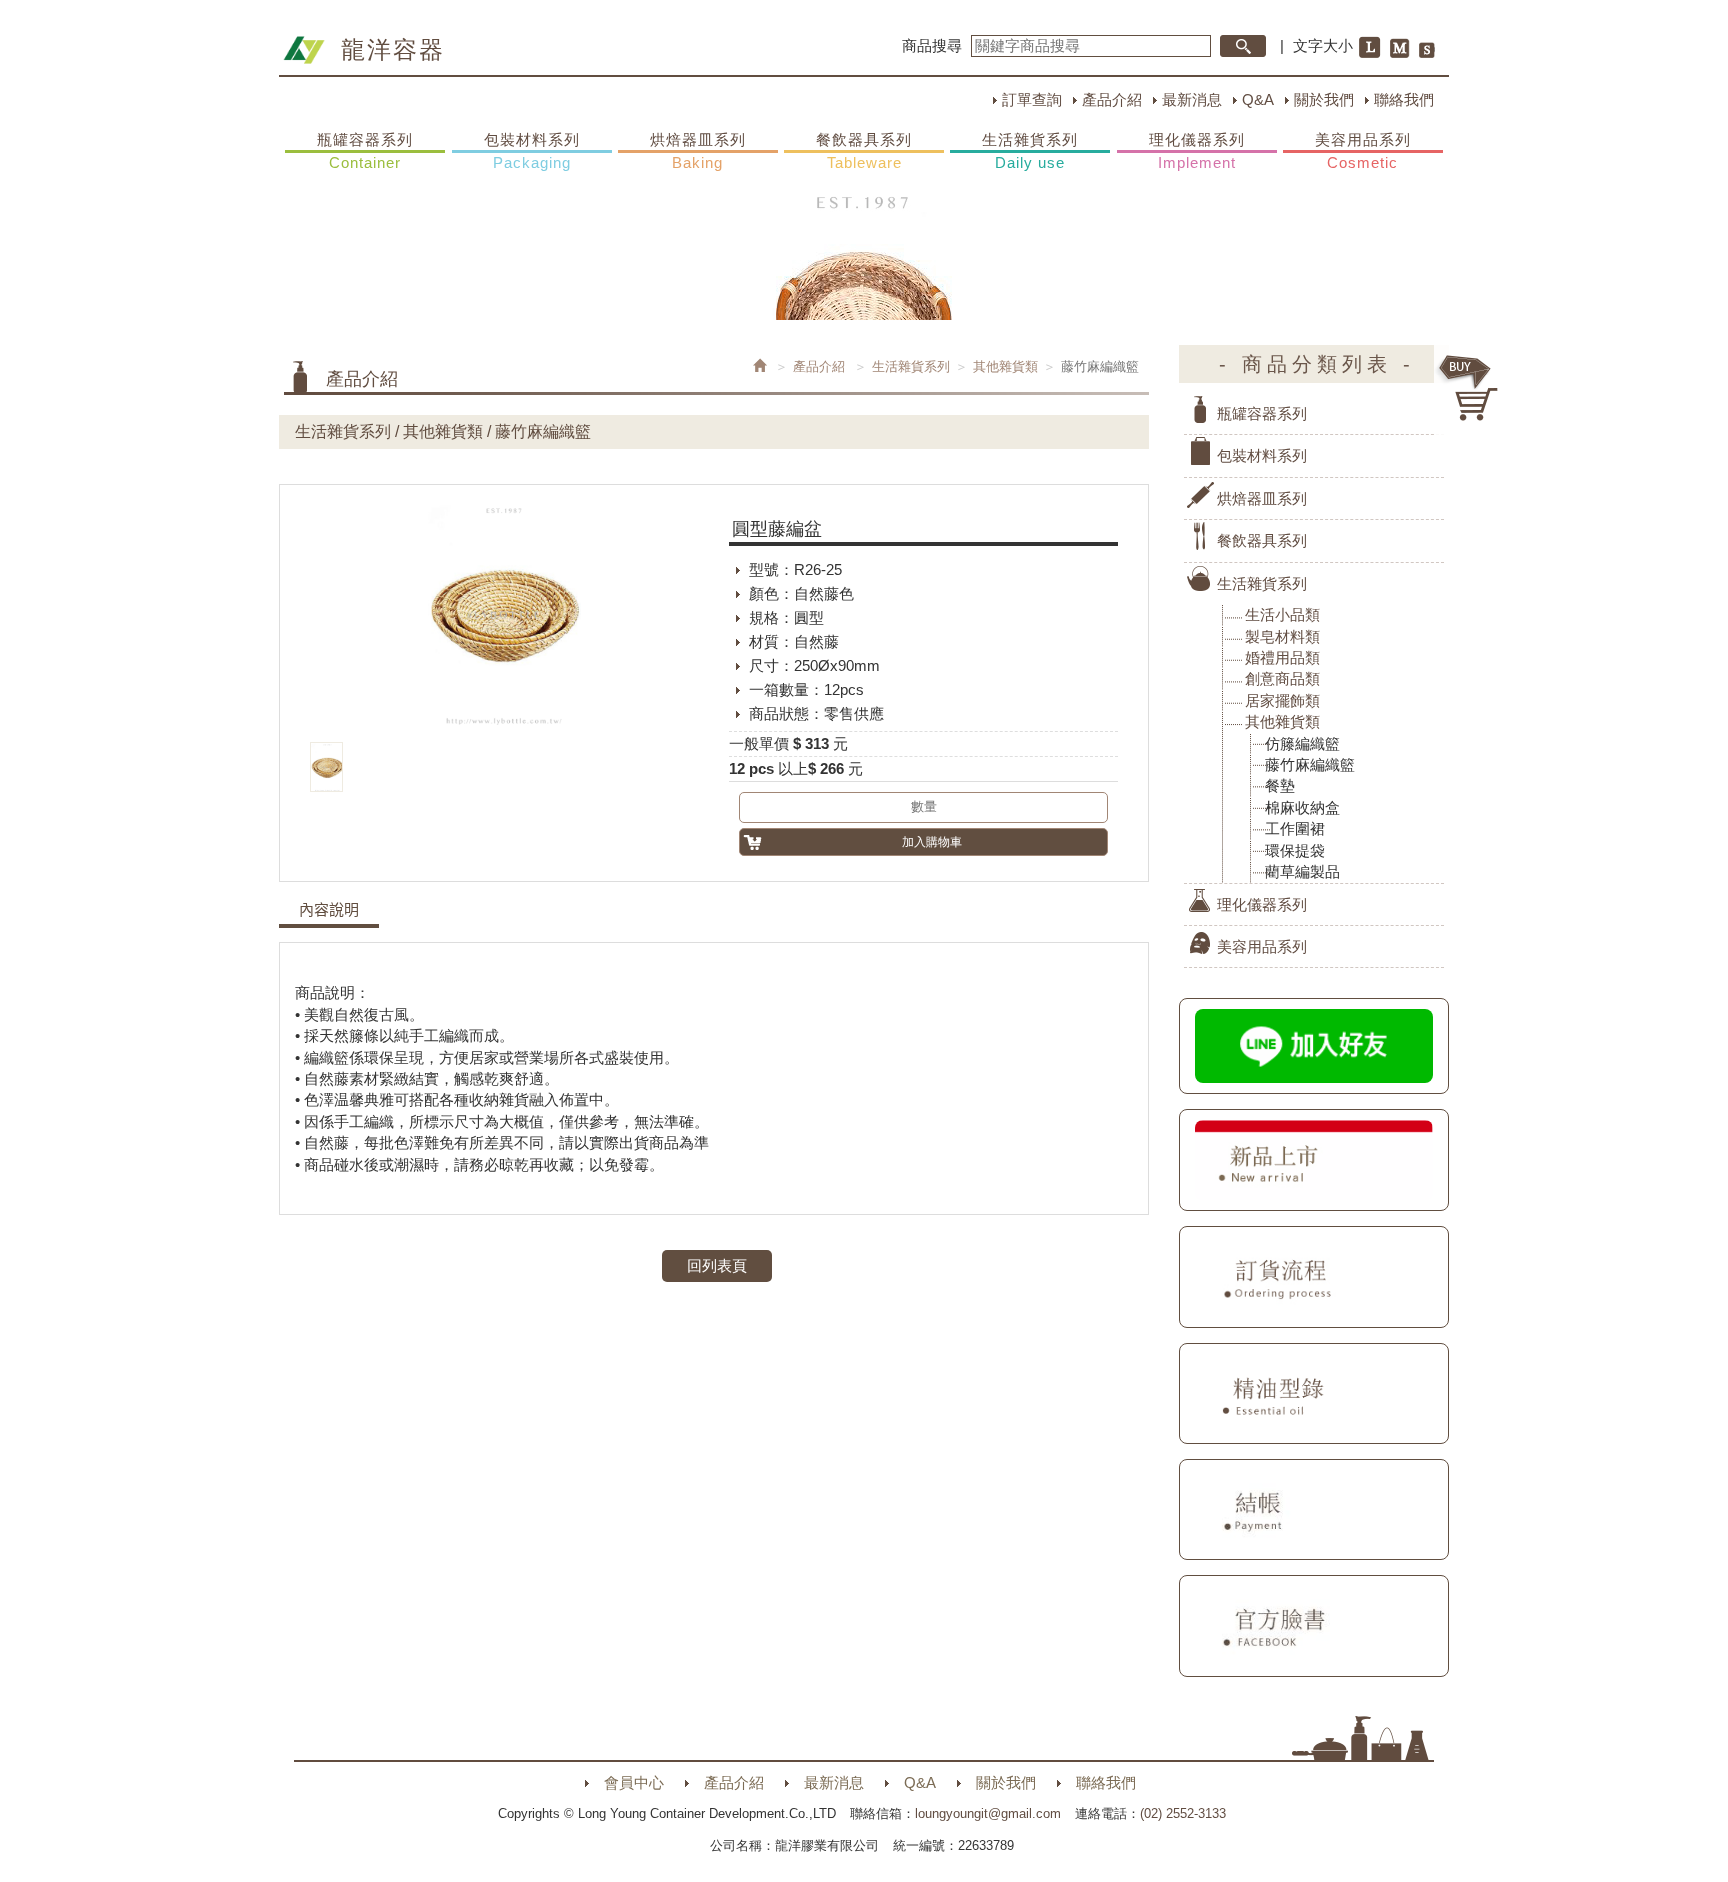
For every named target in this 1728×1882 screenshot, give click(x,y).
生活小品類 (1282, 614)
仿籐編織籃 (1302, 743)
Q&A (1258, 99)
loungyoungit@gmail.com (988, 1813)
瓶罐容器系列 (365, 151)
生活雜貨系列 (1030, 151)
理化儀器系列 (1197, 151)
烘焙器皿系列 (698, 151)
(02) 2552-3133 (1183, 1813)
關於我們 (1324, 99)
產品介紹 (1112, 99)
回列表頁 (717, 1265)
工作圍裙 (1295, 828)
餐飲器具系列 (864, 151)
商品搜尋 (932, 45)
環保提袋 (1295, 850)
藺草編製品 (1302, 871)
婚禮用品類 (1282, 657)
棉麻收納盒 (1302, 807)
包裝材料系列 (532, 151)
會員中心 (634, 1782)
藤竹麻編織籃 (1310, 764)
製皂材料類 (1282, 636)
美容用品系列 (1363, 151)
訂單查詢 (1032, 99)
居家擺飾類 (1282, 700)
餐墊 (1280, 785)
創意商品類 (1282, 678)
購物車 (1469, 388)
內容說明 (329, 910)
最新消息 (1192, 99)
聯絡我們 (1404, 99)
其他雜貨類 (1005, 366)
